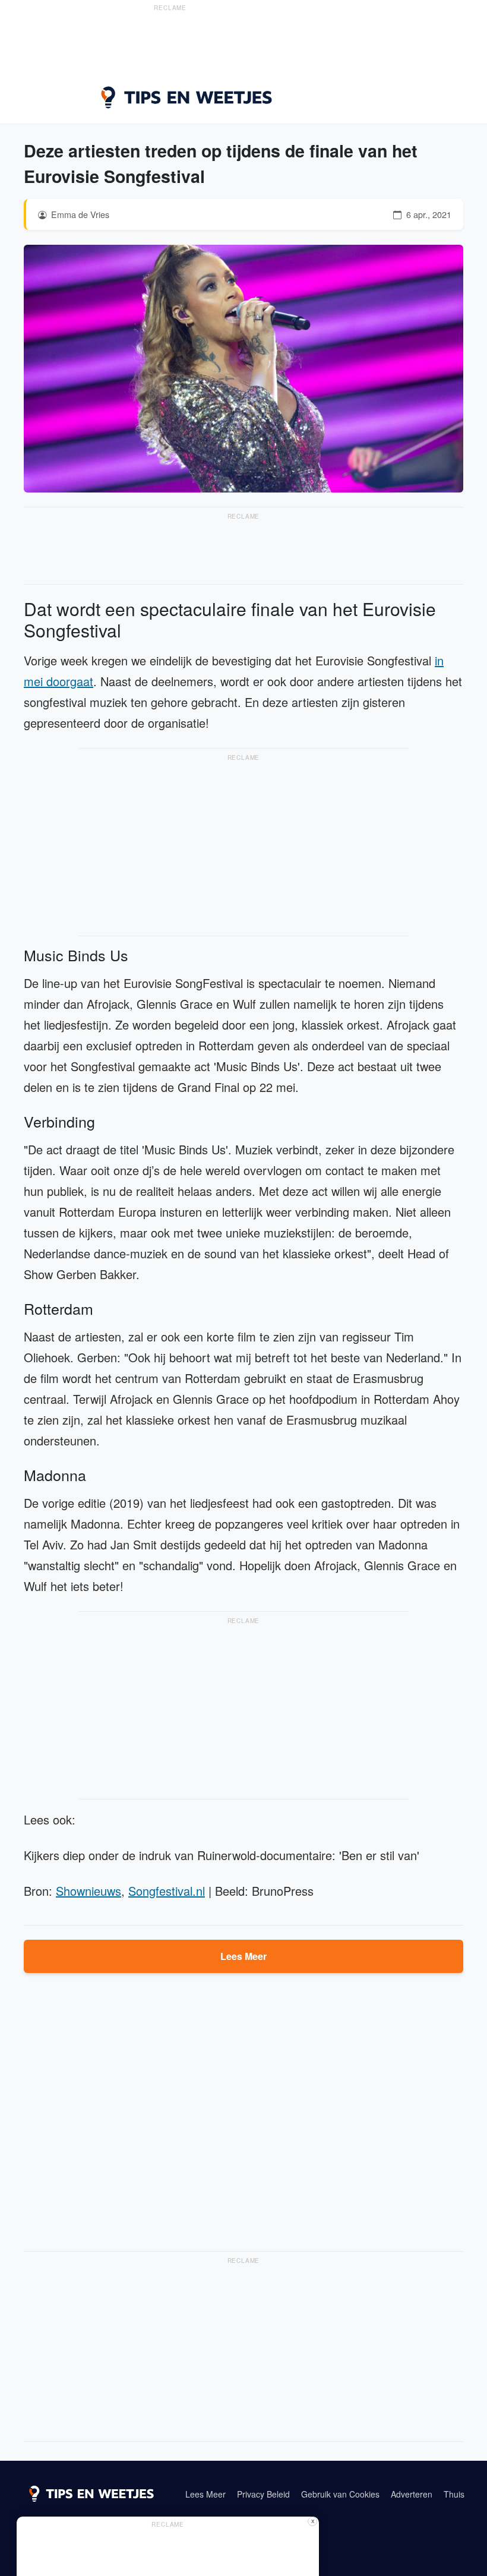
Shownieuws (88, 1891)
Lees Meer (243, 1956)
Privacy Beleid (263, 2494)
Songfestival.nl (167, 1891)
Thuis (454, 2494)
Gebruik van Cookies (340, 2494)
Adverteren (412, 2494)
